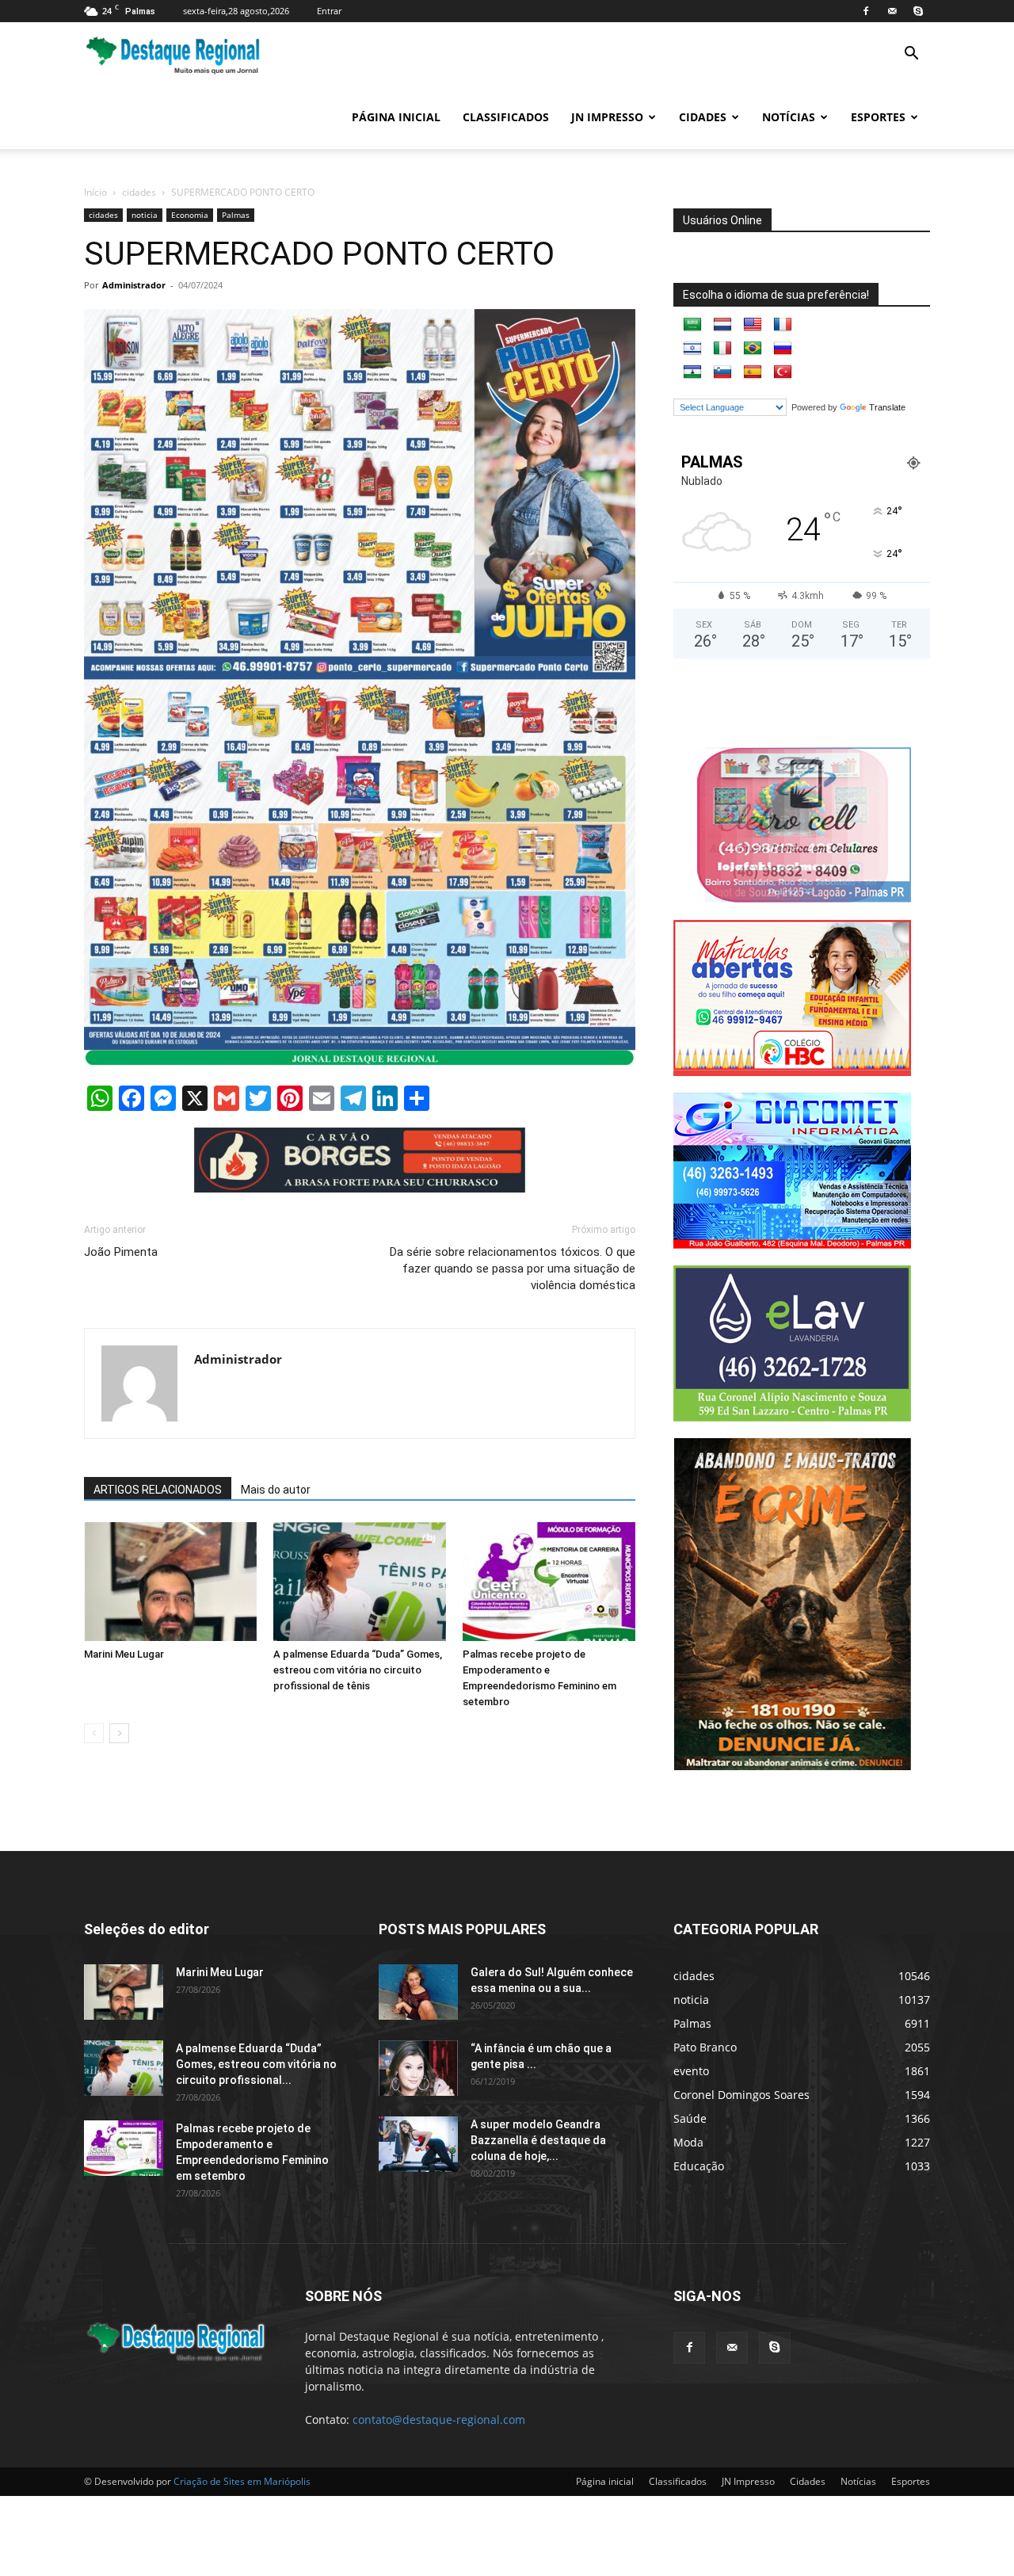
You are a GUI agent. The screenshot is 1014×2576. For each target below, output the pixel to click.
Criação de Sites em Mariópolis (242, 2481)
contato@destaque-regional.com (439, 2420)
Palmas (236, 215)
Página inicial (396, 117)
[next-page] (119, 1733)
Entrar (329, 11)
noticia (145, 215)
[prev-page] (94, 1733)
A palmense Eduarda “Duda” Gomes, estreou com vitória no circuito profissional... (256, 2064)
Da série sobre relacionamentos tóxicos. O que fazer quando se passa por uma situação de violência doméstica (513, 1269)
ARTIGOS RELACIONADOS (158, 1490)
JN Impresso (607, 117)
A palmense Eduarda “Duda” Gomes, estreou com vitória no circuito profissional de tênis (358, 1670)
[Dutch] (722, 325)
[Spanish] (753, 372)
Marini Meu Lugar (124, 1654)
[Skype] (918, 11)
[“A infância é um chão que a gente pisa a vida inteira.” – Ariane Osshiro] (418, 2068)
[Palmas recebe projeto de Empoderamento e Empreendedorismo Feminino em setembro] (549, 1582)
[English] (753, 325)
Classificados (506, 117)
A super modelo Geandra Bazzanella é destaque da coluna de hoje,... (538, 2140)
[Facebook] (866, 11)
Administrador (134, 285)
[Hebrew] (692, 349)
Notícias (789, 117)
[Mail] (892, 11)
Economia (190, 215)
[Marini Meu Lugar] (170, 1582)
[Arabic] (692, 325)
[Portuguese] (753, 349)
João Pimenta (121, 1252)
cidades (139, 192)
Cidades (703, 117)
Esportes (878, 117)
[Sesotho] (692, 372)
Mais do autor (276, 1490)
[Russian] (783, 349)
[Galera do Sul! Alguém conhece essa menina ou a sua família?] (418, 1992)
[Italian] (722, 349)
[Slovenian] (722, 372)
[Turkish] (783, 372)
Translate (887, 407)
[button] (911, 55)
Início (95, 192)
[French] (783, 325)
